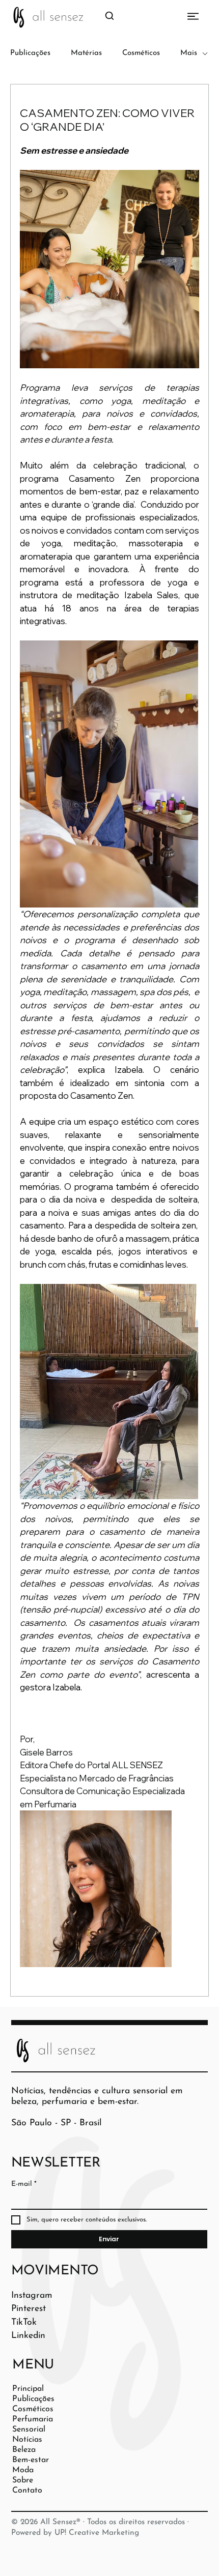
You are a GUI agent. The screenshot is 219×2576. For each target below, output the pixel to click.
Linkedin (28, 2336)
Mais (189, 53)
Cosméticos (141, 53)
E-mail (24, 2184)
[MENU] (176, 16)
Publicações (30, 53)
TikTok (24, 2322)
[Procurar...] (109, 16)
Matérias (86, 53)
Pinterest (29, 2309)
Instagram (32, 2295)
